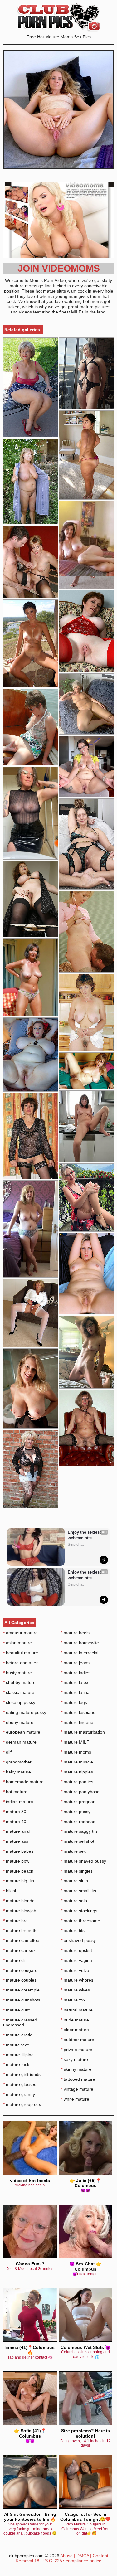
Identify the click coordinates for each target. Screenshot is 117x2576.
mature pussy (76, 1812)
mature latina (75, 1692)
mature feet (16, 2045)
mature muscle (77, 1762)
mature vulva (75, 1970)
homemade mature (23, 1782)
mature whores (77, 1980)
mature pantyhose (80, 1792)
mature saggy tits (79, 1831)
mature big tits (19, 1881)
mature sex (73, 1851)
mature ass (16, 1841)
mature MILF (75, 1742)
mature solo (74, 1901)
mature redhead (78, 1822)
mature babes (18, 1851)
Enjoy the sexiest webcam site (85, 1535)
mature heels (75, 1633)
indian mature (18, 1802)
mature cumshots (22, 2000)
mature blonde (19, 1901)
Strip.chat (76, 1545)
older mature (75, 2030)
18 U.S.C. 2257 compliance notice (68, 2561)
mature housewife (80, 1643)
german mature (20, 1742)
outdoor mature (78, 2040)
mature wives (75, 1990)
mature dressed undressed (20, 2023)
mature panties (77, 1782)
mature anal (16, 1831)
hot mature (15, 1792)
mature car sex (19, 1950)
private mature (77, 2050)
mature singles (77, 1871)
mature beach (18, 1871)
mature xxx (73, 2000)
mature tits (73, 1930)
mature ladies (76, 1673)
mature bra (15, 1921)
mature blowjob (20, 1911)
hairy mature (17, 1772)
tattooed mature (78, 2079)
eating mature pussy (25, 1712)
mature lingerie (77, 1722)
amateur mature (20, 1633)
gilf (7, 1752)
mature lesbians (78, 1712)
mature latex (75, 1682)
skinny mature (76, 2069)
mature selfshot (78, 1841)
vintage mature (77, 2089)
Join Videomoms (59, 268)
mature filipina (18, 2055)
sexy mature (74, 2059)
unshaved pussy (78, 1940)
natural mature (77, 2010)
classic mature (19, 1692)
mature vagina (76, 1960)
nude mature (75, 2020)
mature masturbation (83, 1732)
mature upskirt (76, 1950)
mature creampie (21, 1990)
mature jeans (75, 1663)
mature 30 (15, 1812)
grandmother (17, 1762)
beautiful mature (21, 1653)
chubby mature (19, 1682)
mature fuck (16, 2064)
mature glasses (20, 2084)
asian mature (17, 1643)
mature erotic (18, 2035)
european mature (22, 1732)
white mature (75, 2099)
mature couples (20, 1980)
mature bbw (16, 1861)
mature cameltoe (21, 1940)
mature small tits (78, 1891)
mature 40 (15, 1822)
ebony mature (18, 1722)
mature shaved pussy (83, 1861)
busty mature (17, 1673)
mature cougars (20, 1970)
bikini (10, 1891)
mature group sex (22, 2104)
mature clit (15, 1960)
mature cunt (16, 2010)
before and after (20, 1663)
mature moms (76, 1752)
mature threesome (80, 1921)
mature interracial (80, 1653)
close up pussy (19, 1702)
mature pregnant (79, 1802)
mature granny (19, 2094)
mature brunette (20, 1930)
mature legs (74, 1702)
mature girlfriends (22, 2074)
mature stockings (79, 1911)
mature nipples (77, 1772)
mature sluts (74, 1881)
